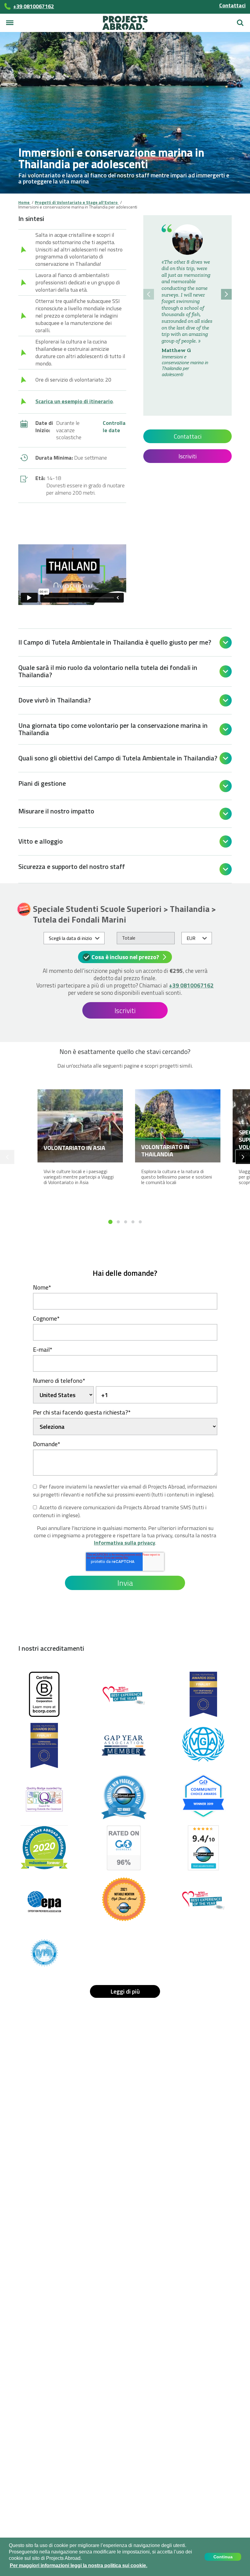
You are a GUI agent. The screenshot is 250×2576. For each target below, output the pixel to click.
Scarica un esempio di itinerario (74, 401)
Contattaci (232, 5)
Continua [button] (223, 2557)
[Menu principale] (10, 23)
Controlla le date (114, 427)
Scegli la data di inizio (70, 938)
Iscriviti (187, 456)
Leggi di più (125, 1991)
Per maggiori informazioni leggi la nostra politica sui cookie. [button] (79, 2565)
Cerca (240, 20)
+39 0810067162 (191, 985)
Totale (129, 938)
